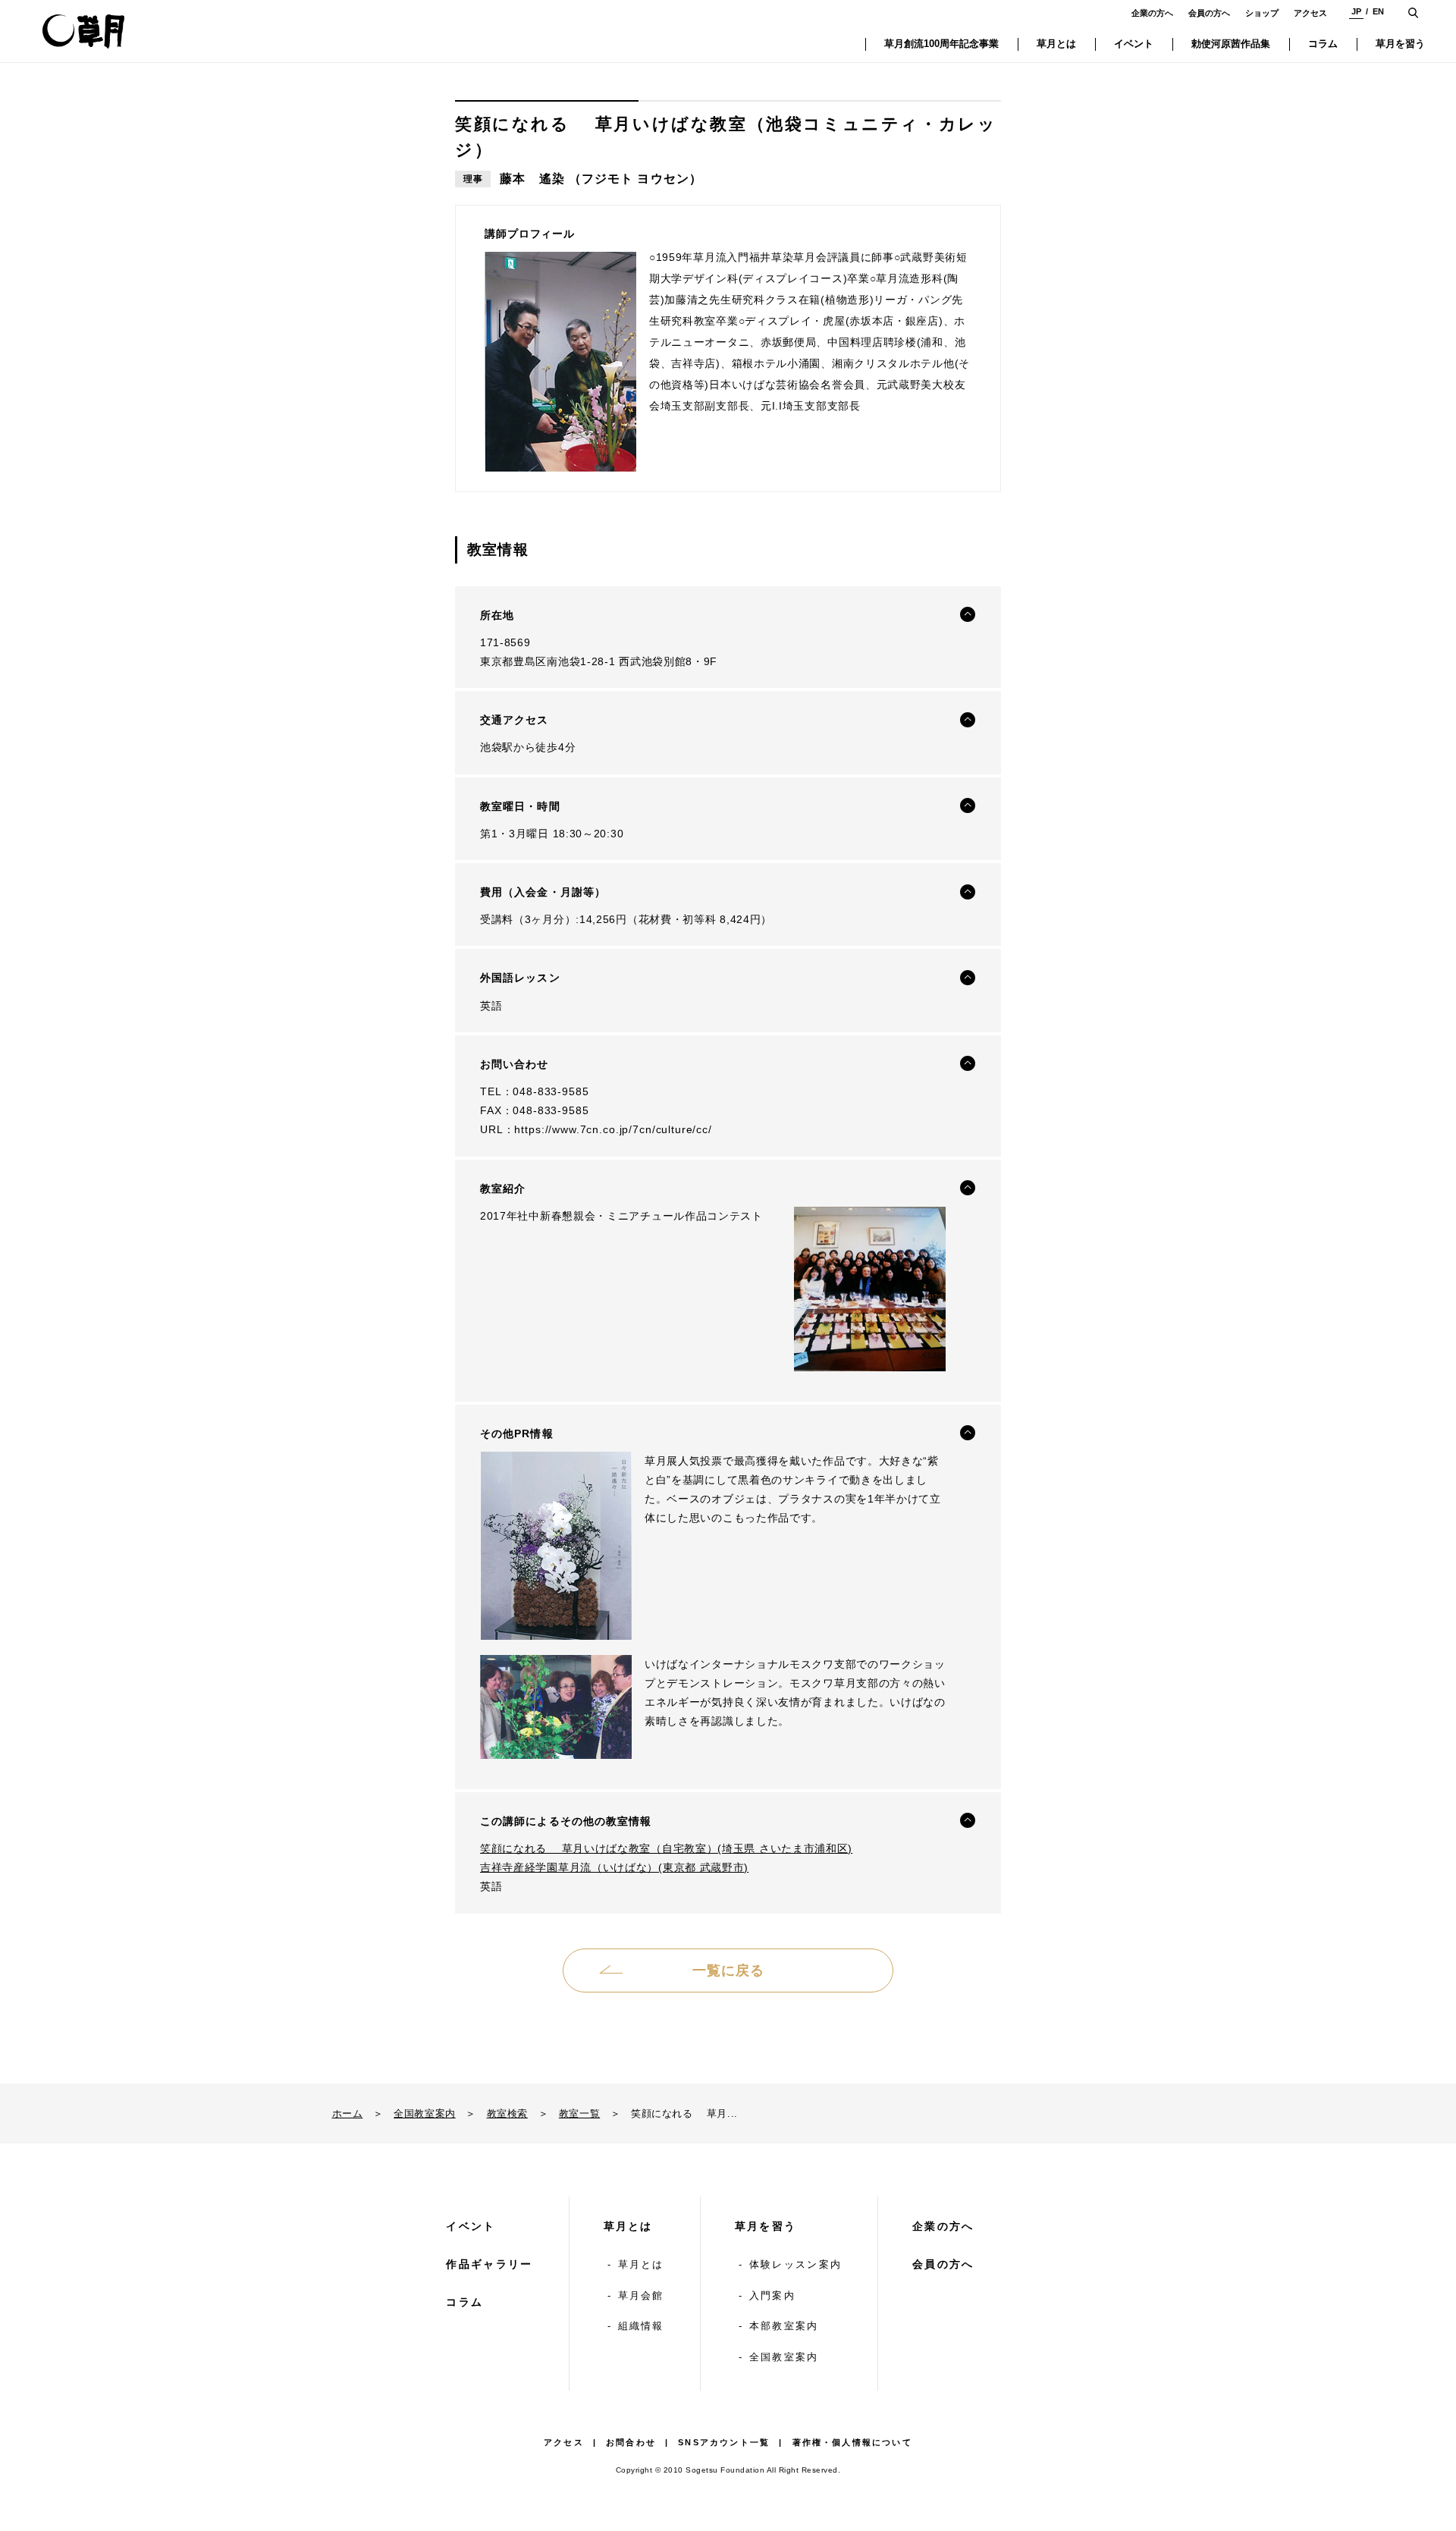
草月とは (628, 2226)
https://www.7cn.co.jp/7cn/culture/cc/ (613, 1129)
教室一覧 (579, 2113)
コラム (464, 2302)
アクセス (1310, 13)
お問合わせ (631, 2442)
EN (1378, 11)
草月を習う (766, 2226)
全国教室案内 (425, 2113)
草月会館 (641, 2295)
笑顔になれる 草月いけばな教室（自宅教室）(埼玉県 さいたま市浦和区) (666, 1848)
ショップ (1262, 13)
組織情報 (641, 2326)
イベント (471, 2226)
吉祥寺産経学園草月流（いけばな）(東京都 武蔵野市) (614, 1867)
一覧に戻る (728, 1970)
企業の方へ (1152, 13)
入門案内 (772, 2295)
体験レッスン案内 (795, 2264)
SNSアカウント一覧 (724, 2442)
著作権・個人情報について (852, 2442)
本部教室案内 (784, 2326)
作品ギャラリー (489, 2264)
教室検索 (507, 2113)
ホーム (348, 2113)
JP (1356, 11)
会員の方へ (1209, 13)
